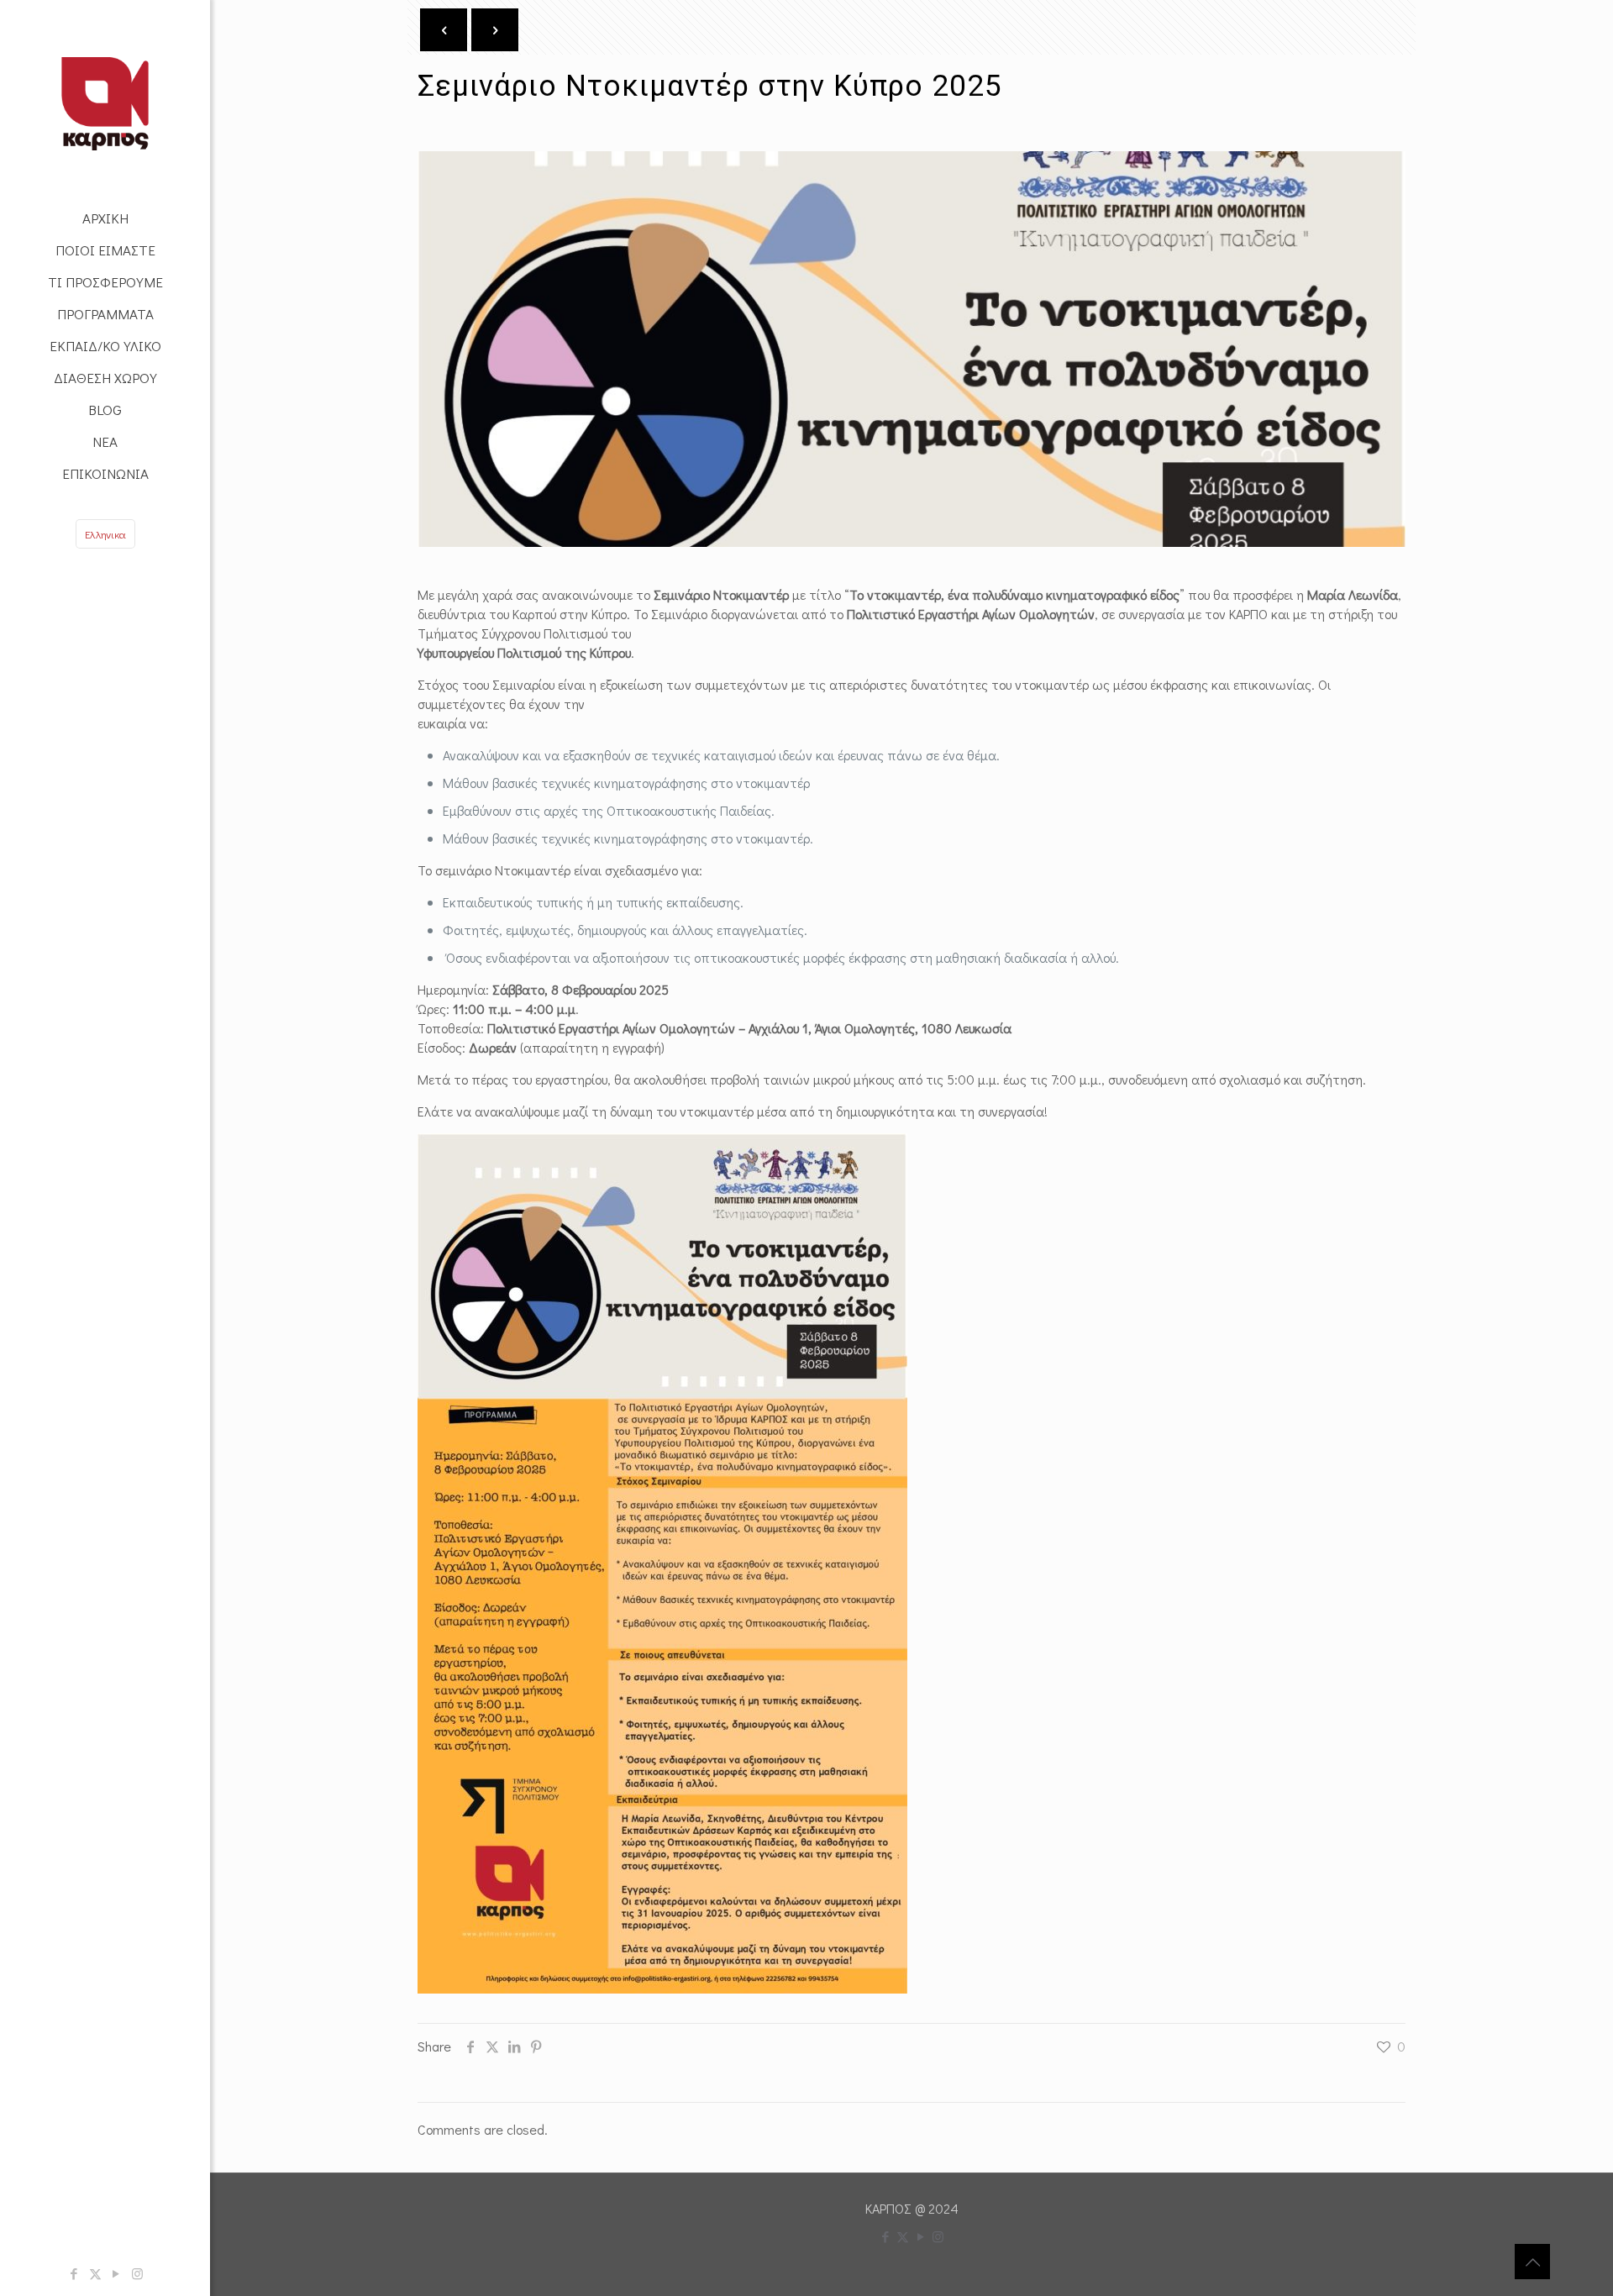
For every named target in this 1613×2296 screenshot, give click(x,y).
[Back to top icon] (1532, 2262)
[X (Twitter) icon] (95, 2273)
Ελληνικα (105, 534)
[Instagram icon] (137, 2273)
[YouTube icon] (116, 2273)
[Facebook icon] (74, 2273)
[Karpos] (105, 101)
